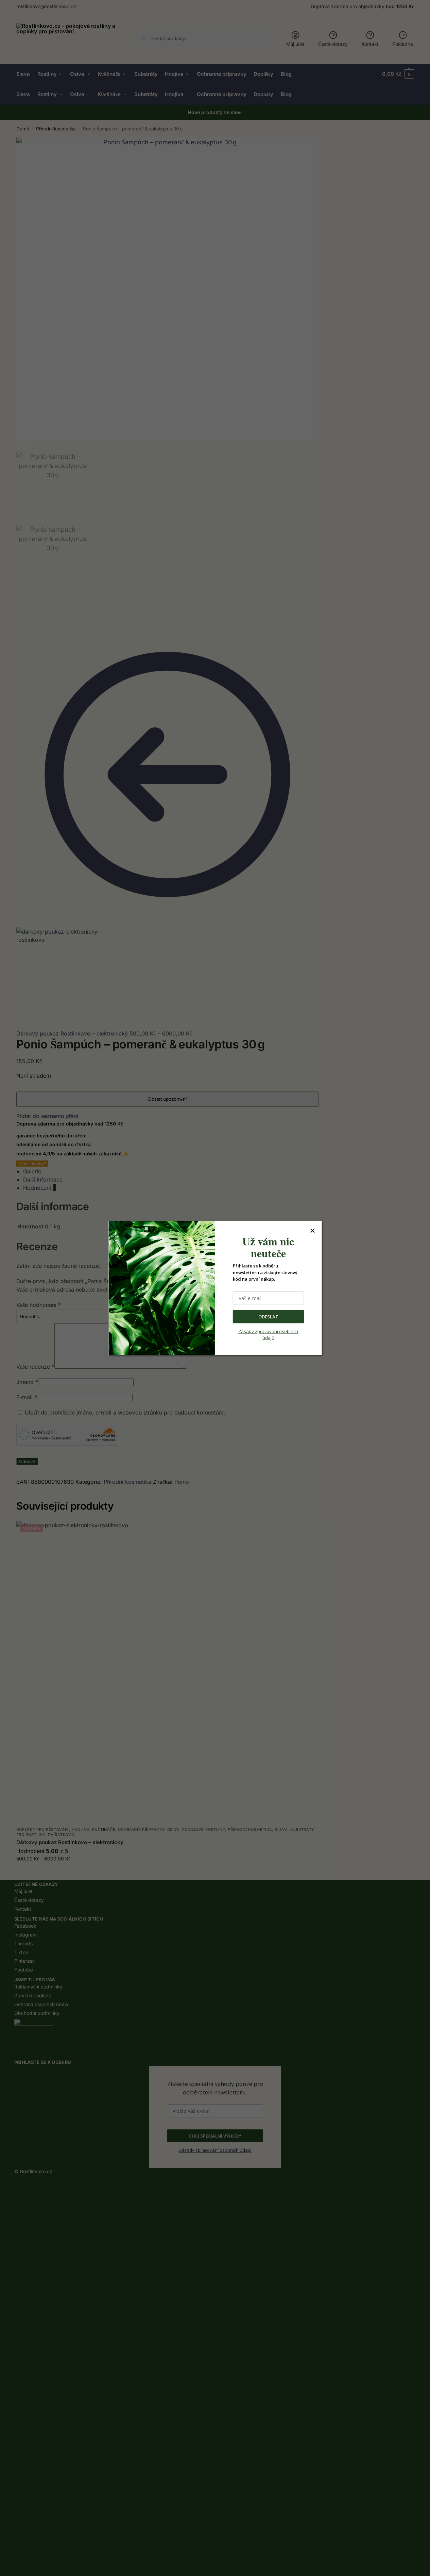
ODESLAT (268, 1316)
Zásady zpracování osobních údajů (268, 1334)
